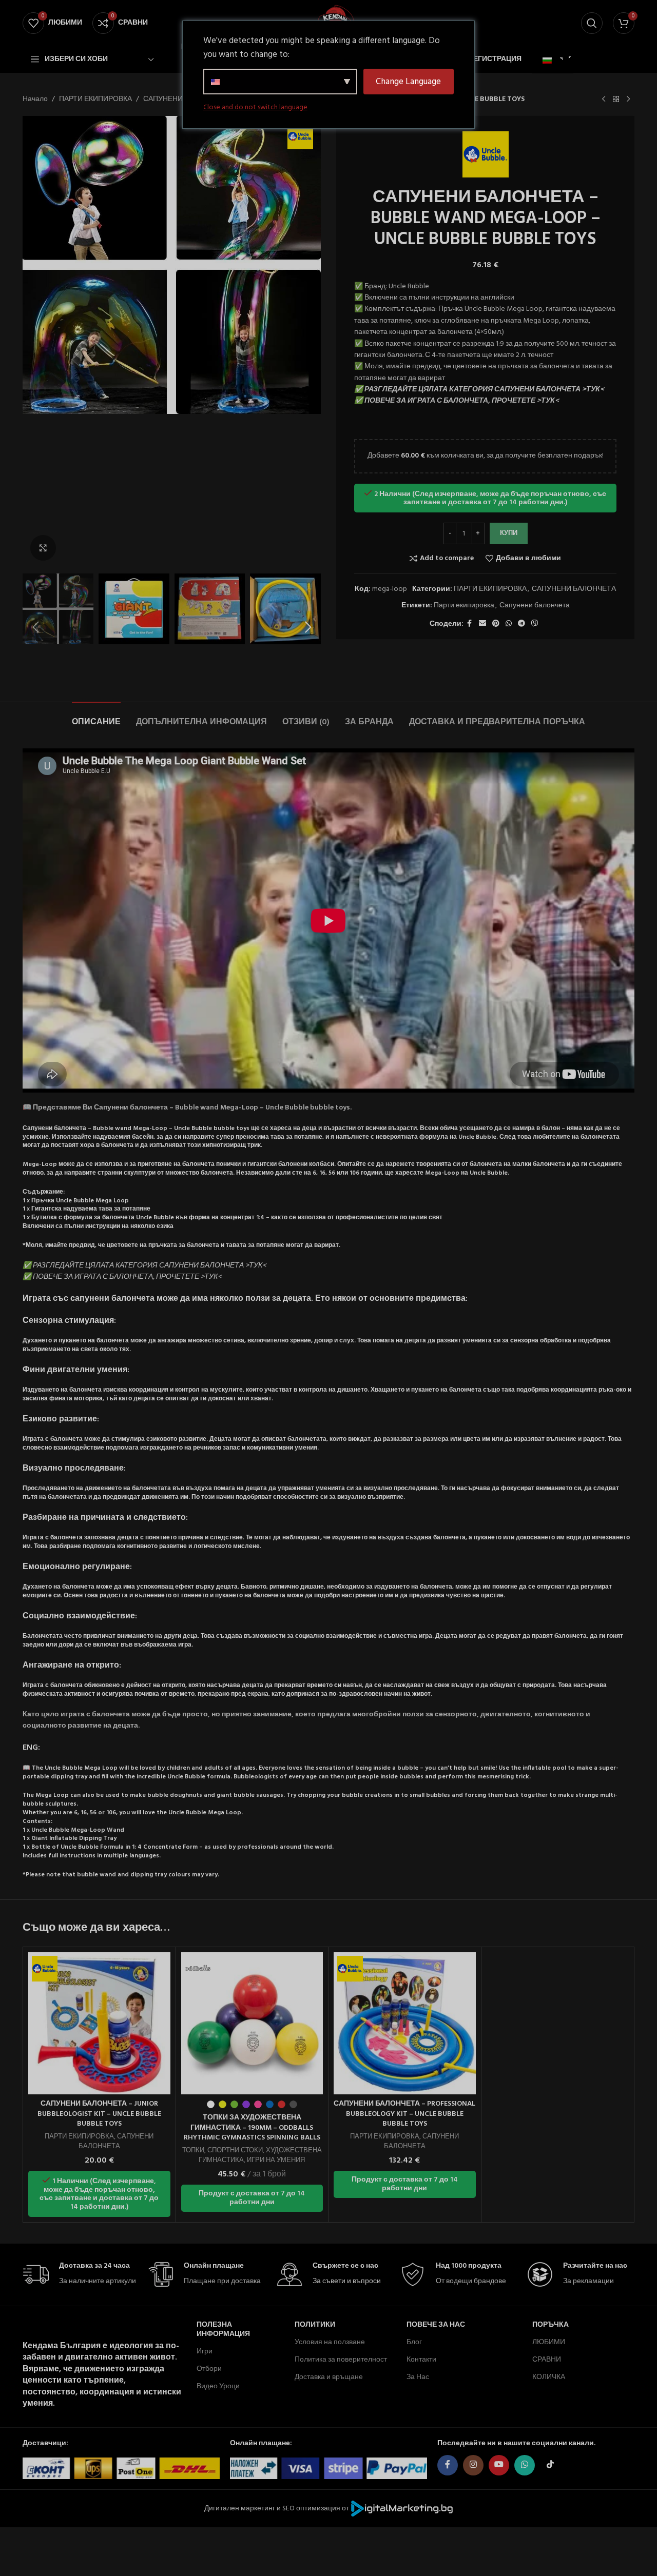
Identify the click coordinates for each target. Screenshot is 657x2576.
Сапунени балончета (535, 606)
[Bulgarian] (551, 61)
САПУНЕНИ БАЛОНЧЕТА (574, 589)
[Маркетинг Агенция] (402, 2509)
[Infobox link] (80, 2275)
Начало (35, 100)
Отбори (209, 2369)
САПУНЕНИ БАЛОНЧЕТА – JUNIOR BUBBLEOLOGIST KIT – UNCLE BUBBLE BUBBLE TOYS (99, 2114)
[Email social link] (482, 624)
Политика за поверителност (341, 2360)
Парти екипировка (464, 606)
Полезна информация (223, 2330)
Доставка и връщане (329, 2377)
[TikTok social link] (550, 2465)
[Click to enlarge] (43, 548)
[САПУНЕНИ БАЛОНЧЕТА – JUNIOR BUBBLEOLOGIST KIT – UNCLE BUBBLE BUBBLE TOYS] (99, 2023)
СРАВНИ (547, 2360)
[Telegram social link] (521, 624)
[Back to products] (616, 100)
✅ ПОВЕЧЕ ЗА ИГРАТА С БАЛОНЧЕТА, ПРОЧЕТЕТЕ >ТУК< (457, 401)
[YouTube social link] (499, 2465)
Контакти (421, 2360)
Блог (414, 2342)
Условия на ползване (330, 2342)
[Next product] (628, 100)
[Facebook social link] (470, 624)
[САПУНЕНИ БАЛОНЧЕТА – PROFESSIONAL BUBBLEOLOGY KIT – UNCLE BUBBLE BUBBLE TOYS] (405, 2023)
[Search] (592, 23)
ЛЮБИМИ (549, 2342)
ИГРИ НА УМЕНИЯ (276, 2160)
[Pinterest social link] (496, 624)
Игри (205, 2352)
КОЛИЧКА (549, 2377)
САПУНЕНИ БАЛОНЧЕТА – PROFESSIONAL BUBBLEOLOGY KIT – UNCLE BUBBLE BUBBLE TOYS (404, 2114)
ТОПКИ (193, 2151)
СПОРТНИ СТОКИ (235, 2151)
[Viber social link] (535, 624)
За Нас (418, 2377)
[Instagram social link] (473, 2465)
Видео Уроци (218, 2386)
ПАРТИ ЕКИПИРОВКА (95, 100)
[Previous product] (604, 100)
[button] (35, 627)
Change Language (408, 82)
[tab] (96, 717)
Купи (509, 533)
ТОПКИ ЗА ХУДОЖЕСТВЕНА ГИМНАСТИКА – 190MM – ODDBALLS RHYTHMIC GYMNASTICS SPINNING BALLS (252, 2128)
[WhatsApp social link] (509, 624)
